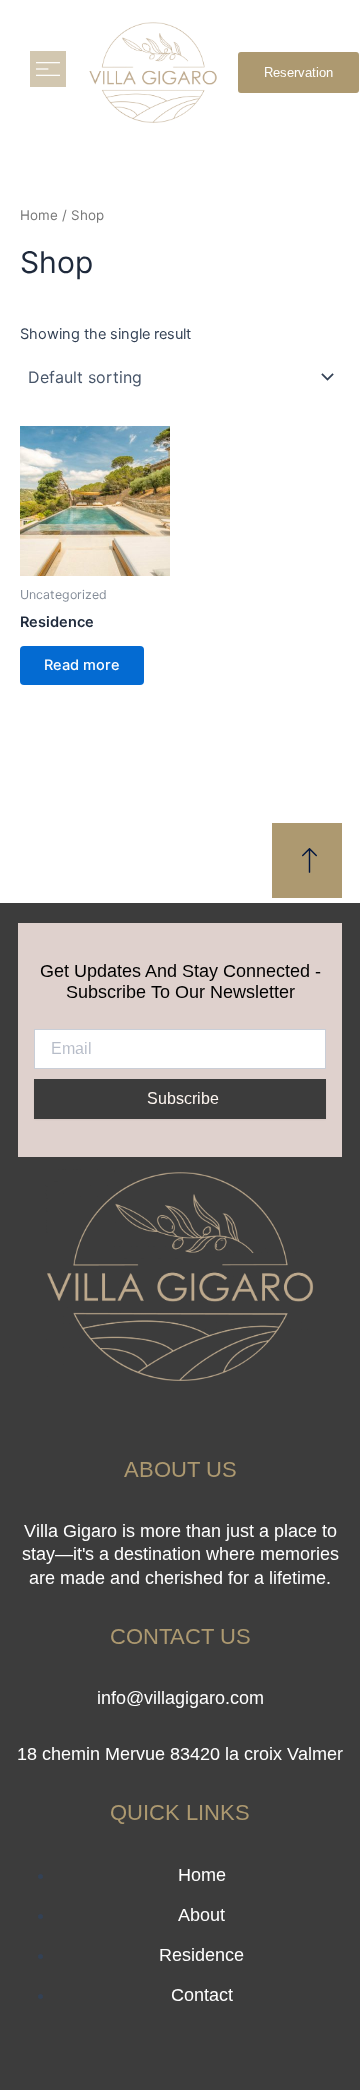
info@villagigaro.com (180, 1698)
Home (39, 215)
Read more (82, 665)
